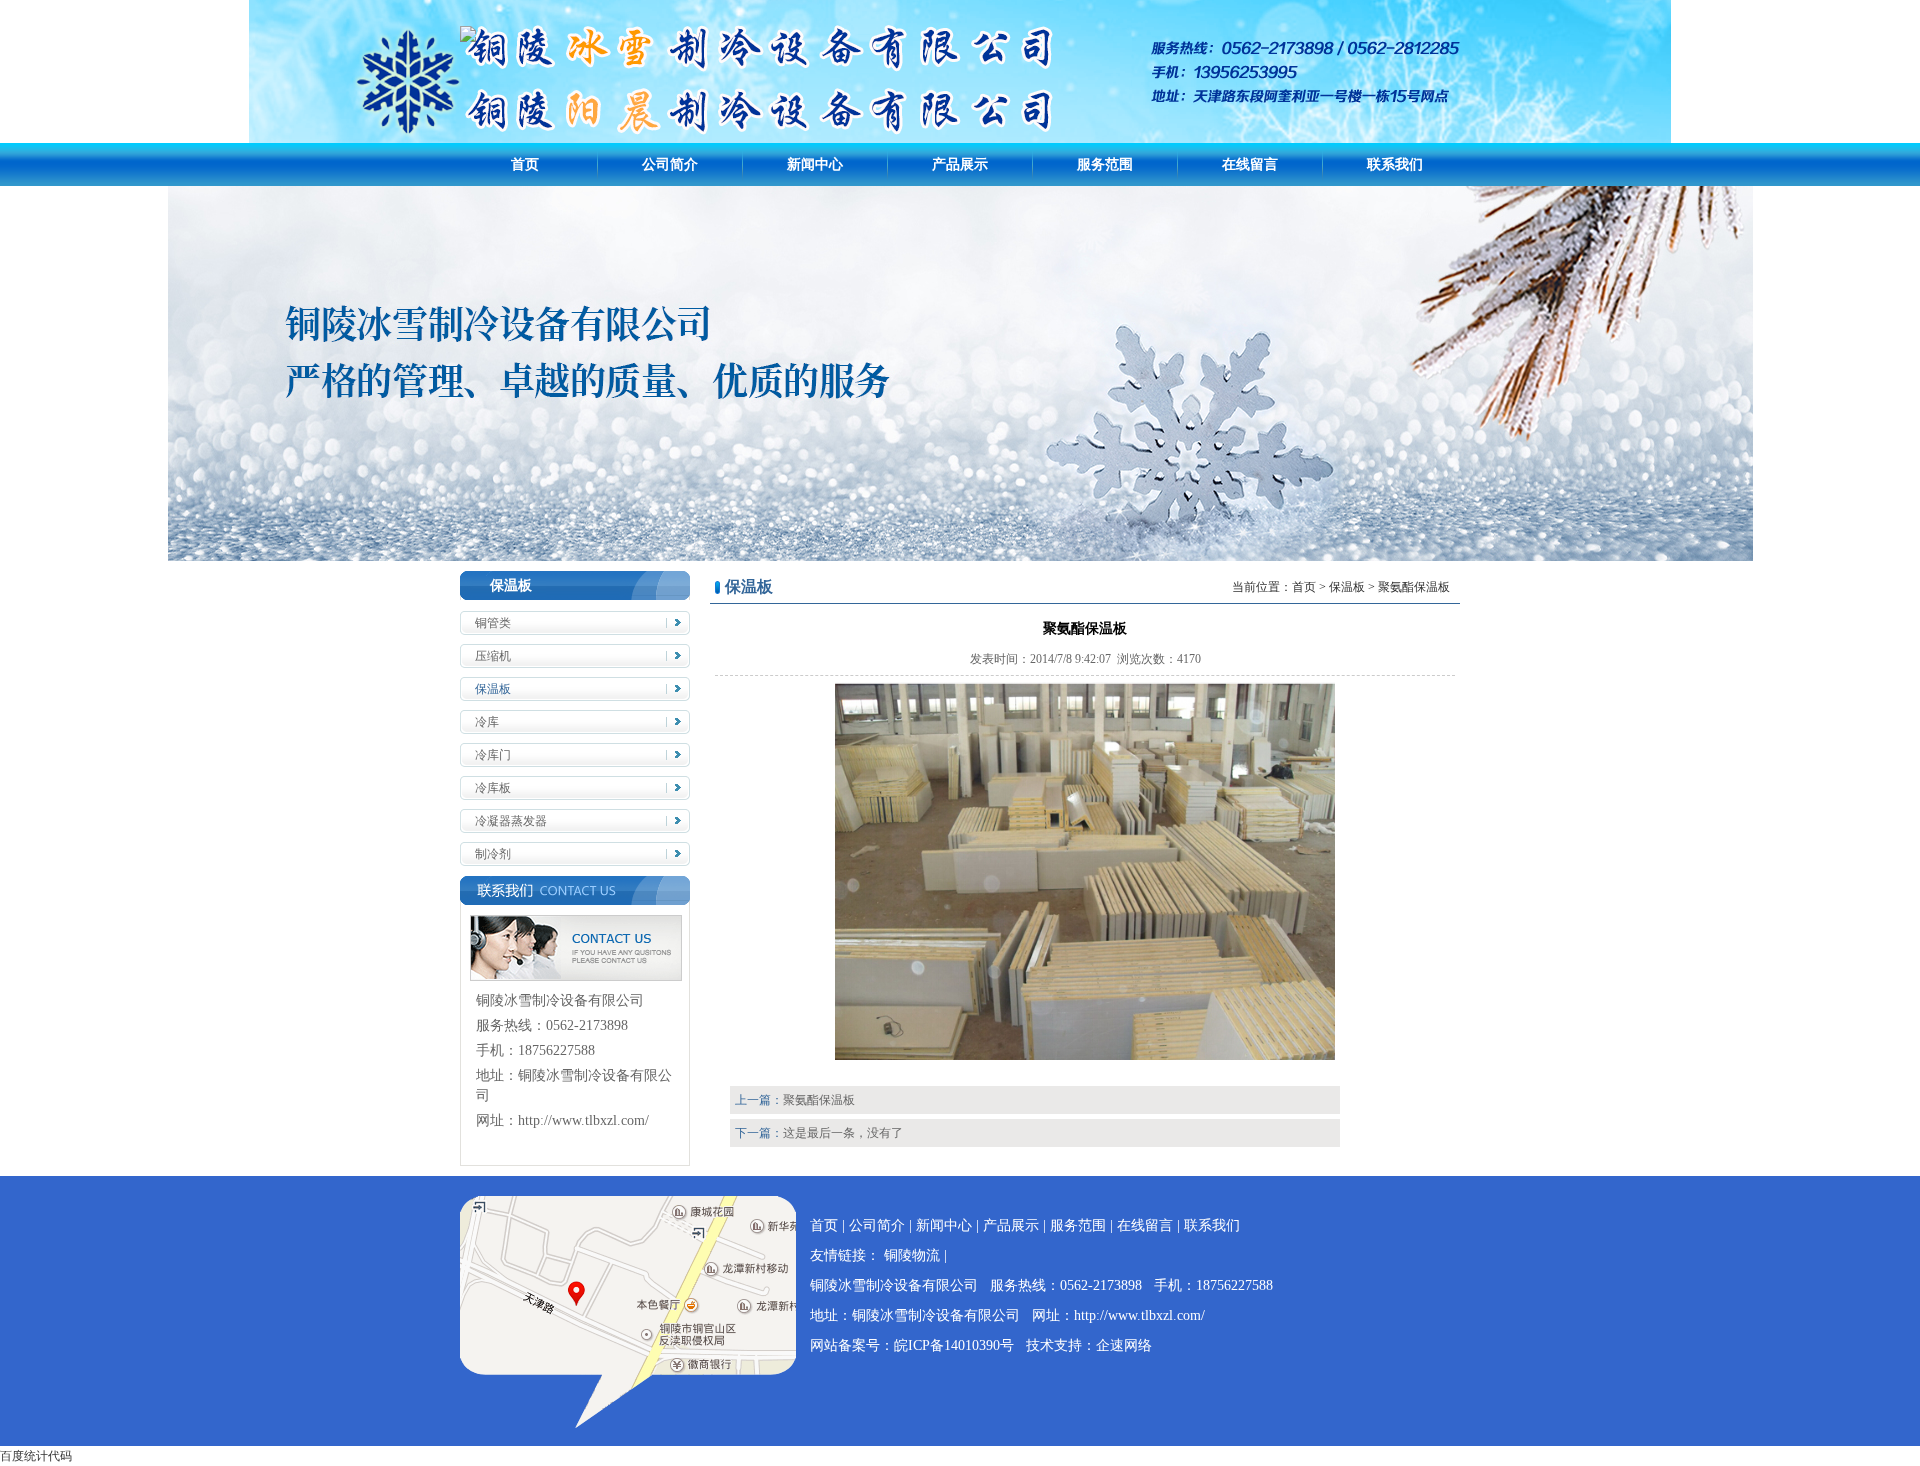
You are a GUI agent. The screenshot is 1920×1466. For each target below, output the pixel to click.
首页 (525, 164)
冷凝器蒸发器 (511, 821)
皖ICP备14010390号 (954, 1345)
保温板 (493, 689)
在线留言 (1250, 164)
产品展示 (960, 164)
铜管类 (493, 623)
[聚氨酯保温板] (1085, 1056)
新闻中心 (815, 164)
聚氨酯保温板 (819, 1100)
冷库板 (493, 788)
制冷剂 (493, 854)
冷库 (487, 722)
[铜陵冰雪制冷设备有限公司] (468, 38)
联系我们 (1395, 164)
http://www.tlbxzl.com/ (583, 1120)
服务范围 (1105, 164)
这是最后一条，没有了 (843, 1133)
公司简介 (670, 164)
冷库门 (493, 755)
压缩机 (493, 656)
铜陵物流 (912, 1255)
